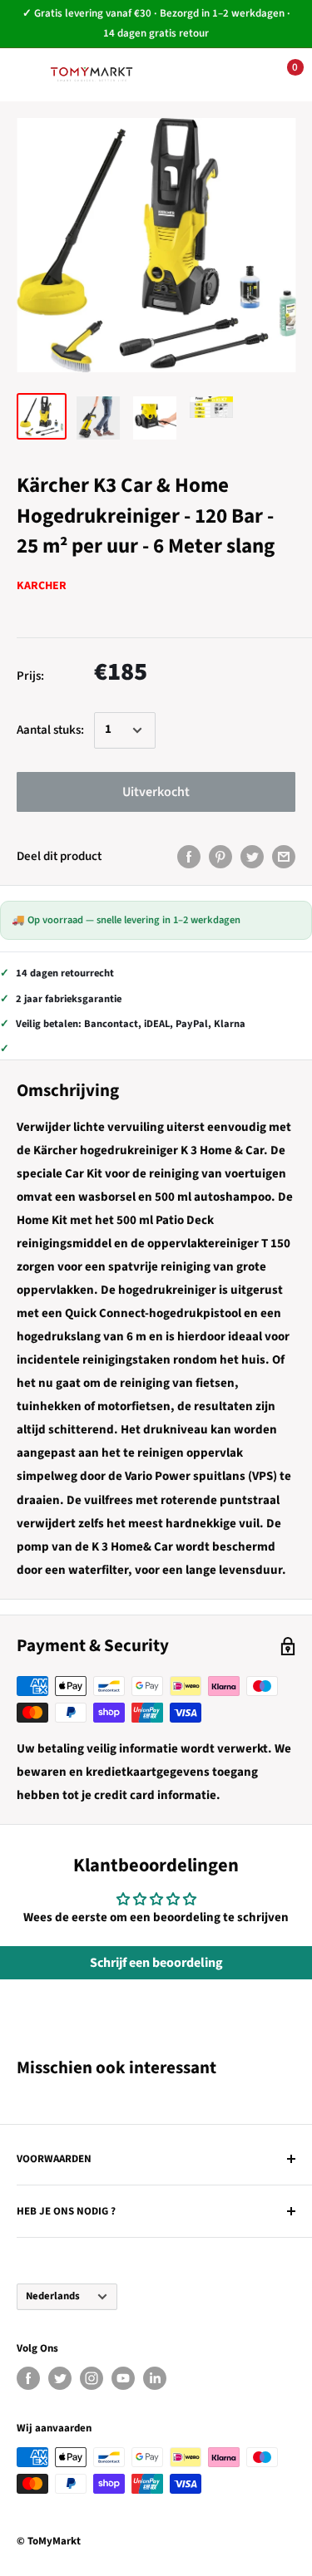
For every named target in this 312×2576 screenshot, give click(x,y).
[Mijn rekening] (230, 75)
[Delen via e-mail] (284, 857)
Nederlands (53, 2296)
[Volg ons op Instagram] (92, 2378)
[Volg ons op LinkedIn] (155, 2378)
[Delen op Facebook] (189, 857)
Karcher (42, 586)
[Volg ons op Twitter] (60, 2378)
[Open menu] (25, 74)
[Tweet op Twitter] (252, 857)
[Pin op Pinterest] (220, 857)
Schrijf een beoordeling (156, 1963)
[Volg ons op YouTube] (123, 2378)
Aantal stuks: (50, 730)
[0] (282, 75)
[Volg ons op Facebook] (28, 2378)
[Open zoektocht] (179, 75)
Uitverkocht (156, 792)
